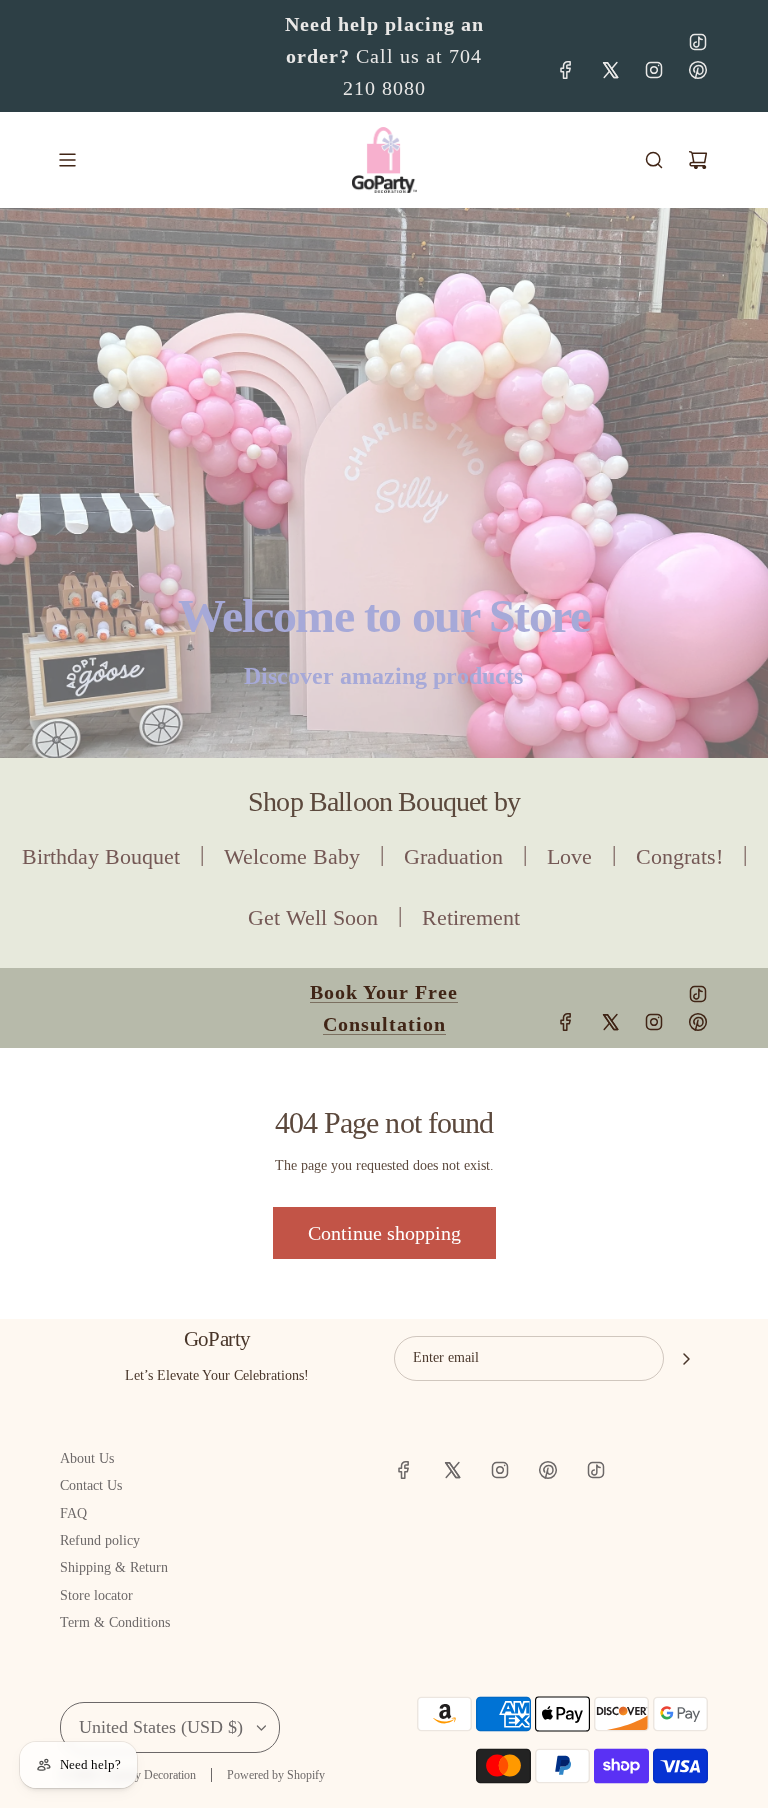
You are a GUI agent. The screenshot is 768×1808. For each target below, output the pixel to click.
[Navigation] (67, 160)
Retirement (471, 917)
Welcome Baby (292, 856)
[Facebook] (566, 70)
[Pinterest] (698, 70)
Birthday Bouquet (101, 856)
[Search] (654, 160)
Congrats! (679, 856)
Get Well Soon (313, 917)
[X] (610, 70)
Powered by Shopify (276, 1775)
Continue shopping (384, 1233)
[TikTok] (698, 42)
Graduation (453, 856)
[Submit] (686, 1359)
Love (569, 856)
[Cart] (698, 160)
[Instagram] (654, 70)
